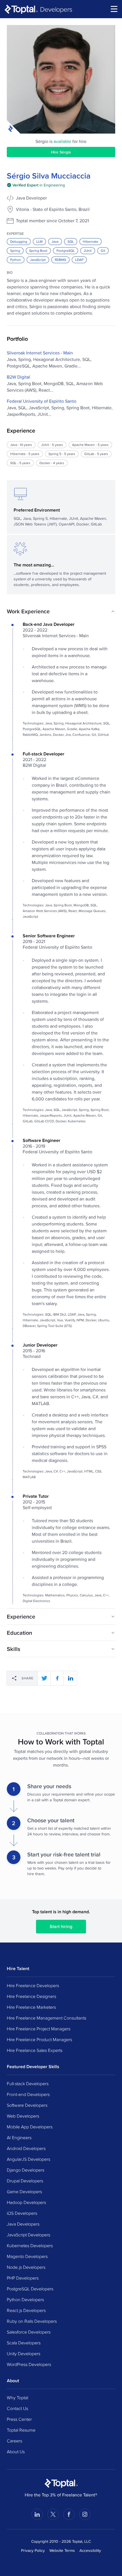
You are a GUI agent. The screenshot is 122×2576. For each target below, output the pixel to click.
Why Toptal (17, 2398)
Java (55, 241)
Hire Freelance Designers (31, 1996)
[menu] (114, 9)
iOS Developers (22, 2213)
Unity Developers (24, 2353)
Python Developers (25, 2299)
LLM (39, 241)
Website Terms (62, 2550)
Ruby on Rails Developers (32, 2321)
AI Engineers (19, 2137)
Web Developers (23, 2116)
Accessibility (90, 2550)
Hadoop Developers (26, 2202)
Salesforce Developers (29, 2332)
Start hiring (61, 1926)
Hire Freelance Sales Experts (35, 2050)
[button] (61, 611)
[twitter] (44, 1678)
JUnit (88, 251)
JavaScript (38, 260)
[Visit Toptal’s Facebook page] (69, 2514)
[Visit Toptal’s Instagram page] (85, 2514)
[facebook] (57, 1678)
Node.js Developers (26, 2267)
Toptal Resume (21, 2430)
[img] (36, 185)
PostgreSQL (66, 251)
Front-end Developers (28, 2094)
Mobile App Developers (30, 2127)
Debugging (19, 241)
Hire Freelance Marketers (31, 2007)
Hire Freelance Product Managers (39, 2039)
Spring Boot (38, 251)
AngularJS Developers (29, 2159)
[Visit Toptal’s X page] (53, 2514)
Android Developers (26, 2148)
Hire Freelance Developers (33, 1985)
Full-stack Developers (28, 2083)
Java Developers (23, 2224)
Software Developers (27, 2105)
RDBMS (60, 260)
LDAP (79, 260)
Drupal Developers (25, 2181)
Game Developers (24, 2191)
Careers (14, 2441)
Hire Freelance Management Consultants (47, 2018)
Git (103, 251)
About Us (16, 2452)
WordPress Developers (29, 2364)
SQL (71, 241)
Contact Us (17, 2408)
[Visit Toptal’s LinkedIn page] (37, 2514)
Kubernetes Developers (30, 2245)
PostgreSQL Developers (30, 2289)
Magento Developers (27, 2256)
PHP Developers (23, 2278)
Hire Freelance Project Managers (39, 2029)
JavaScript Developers (29, 2235)
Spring (15, 251)
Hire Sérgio (61, 152)
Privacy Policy (33, 2550)
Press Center (19, 2419)
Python (16, 260)
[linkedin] (70, 1678)
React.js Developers (26, 2310)
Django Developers (26, 2170)
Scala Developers (24, 2343)
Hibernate (91, 241)
